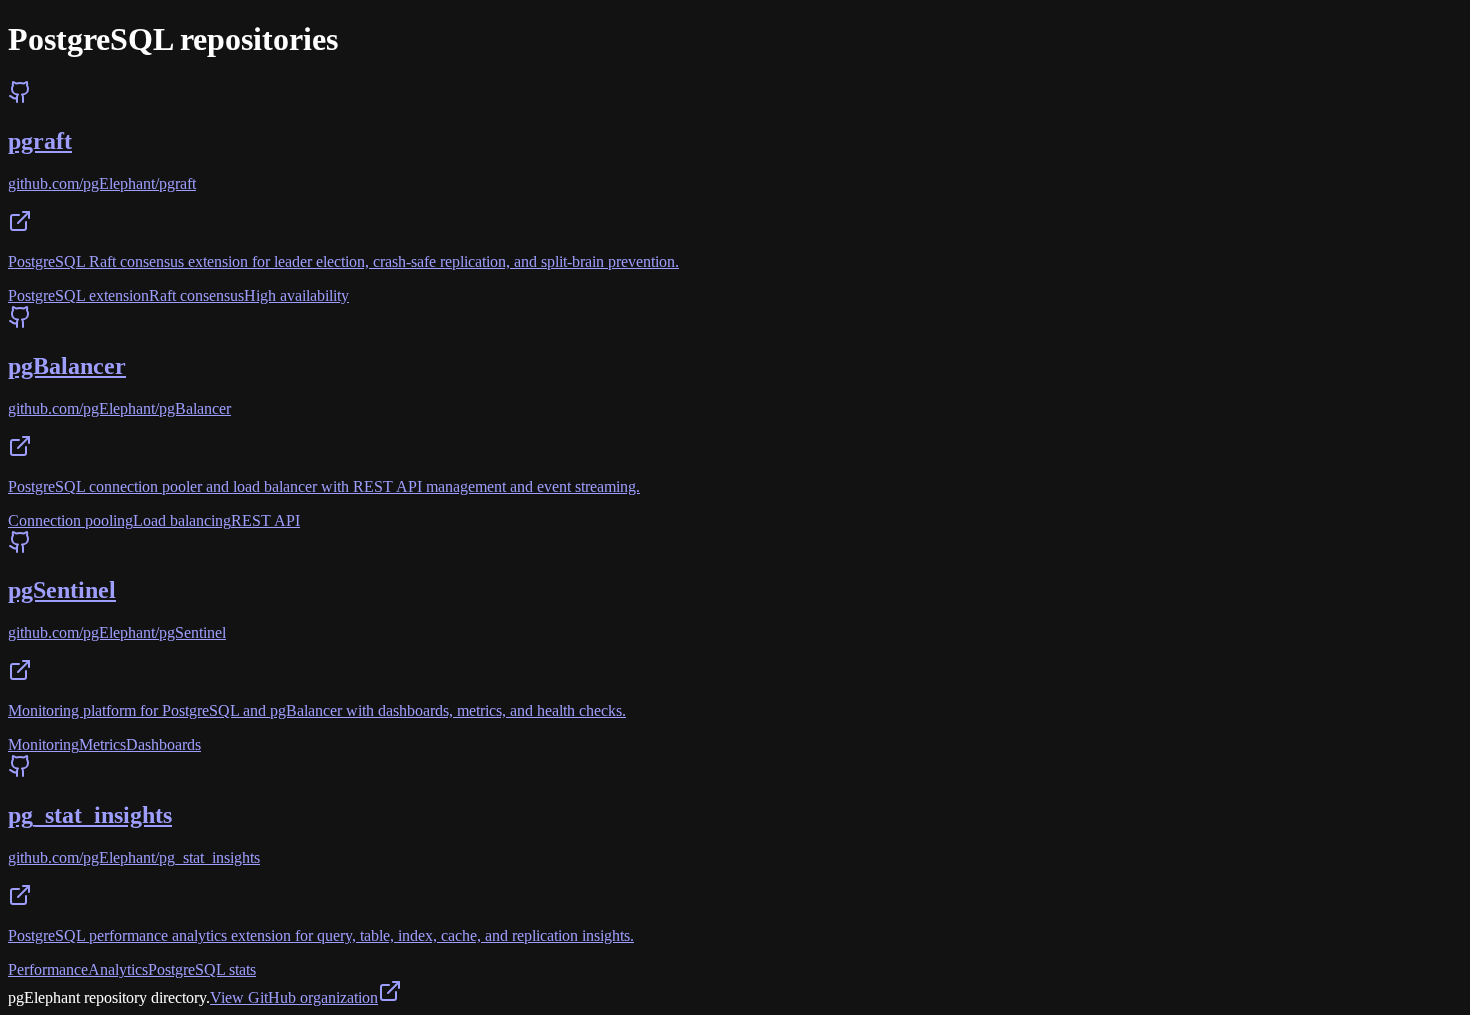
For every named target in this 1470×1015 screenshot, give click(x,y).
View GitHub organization (294, 997)
